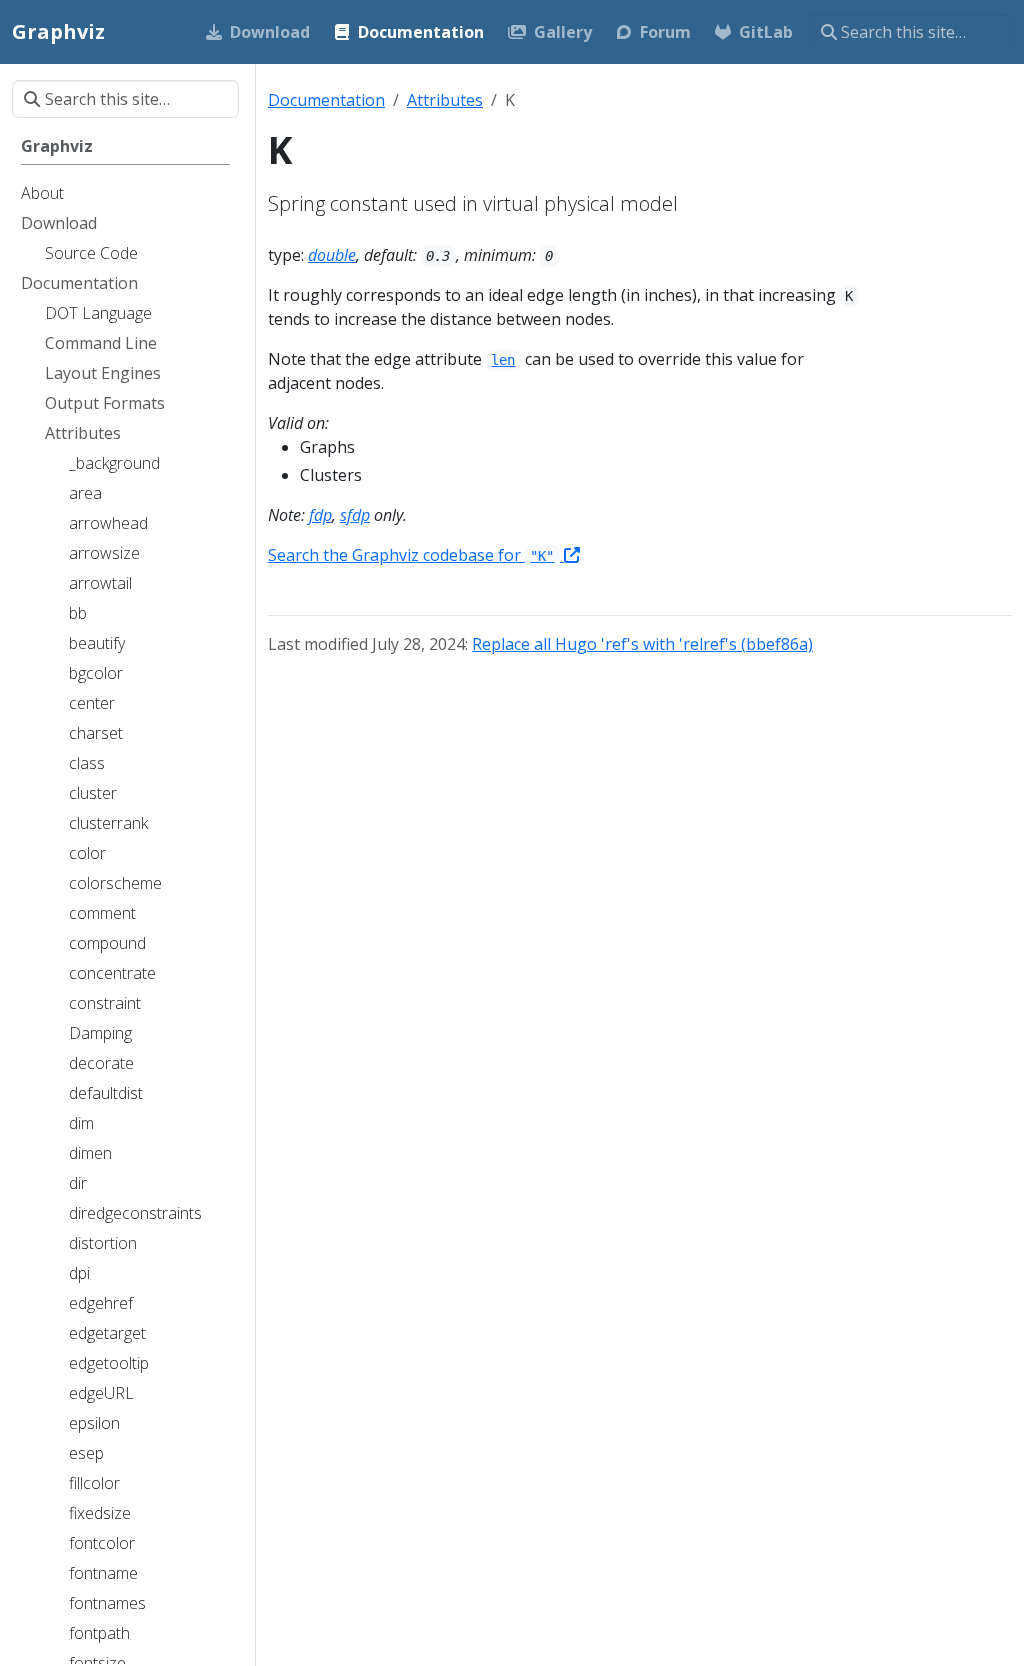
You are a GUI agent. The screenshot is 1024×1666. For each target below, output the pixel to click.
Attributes (445, 100)
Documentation (326, 100)
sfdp (355, 515)
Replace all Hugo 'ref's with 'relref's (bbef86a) (642, 644)
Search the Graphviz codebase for (411, 555)
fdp (320, 515)
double (332, 255)
